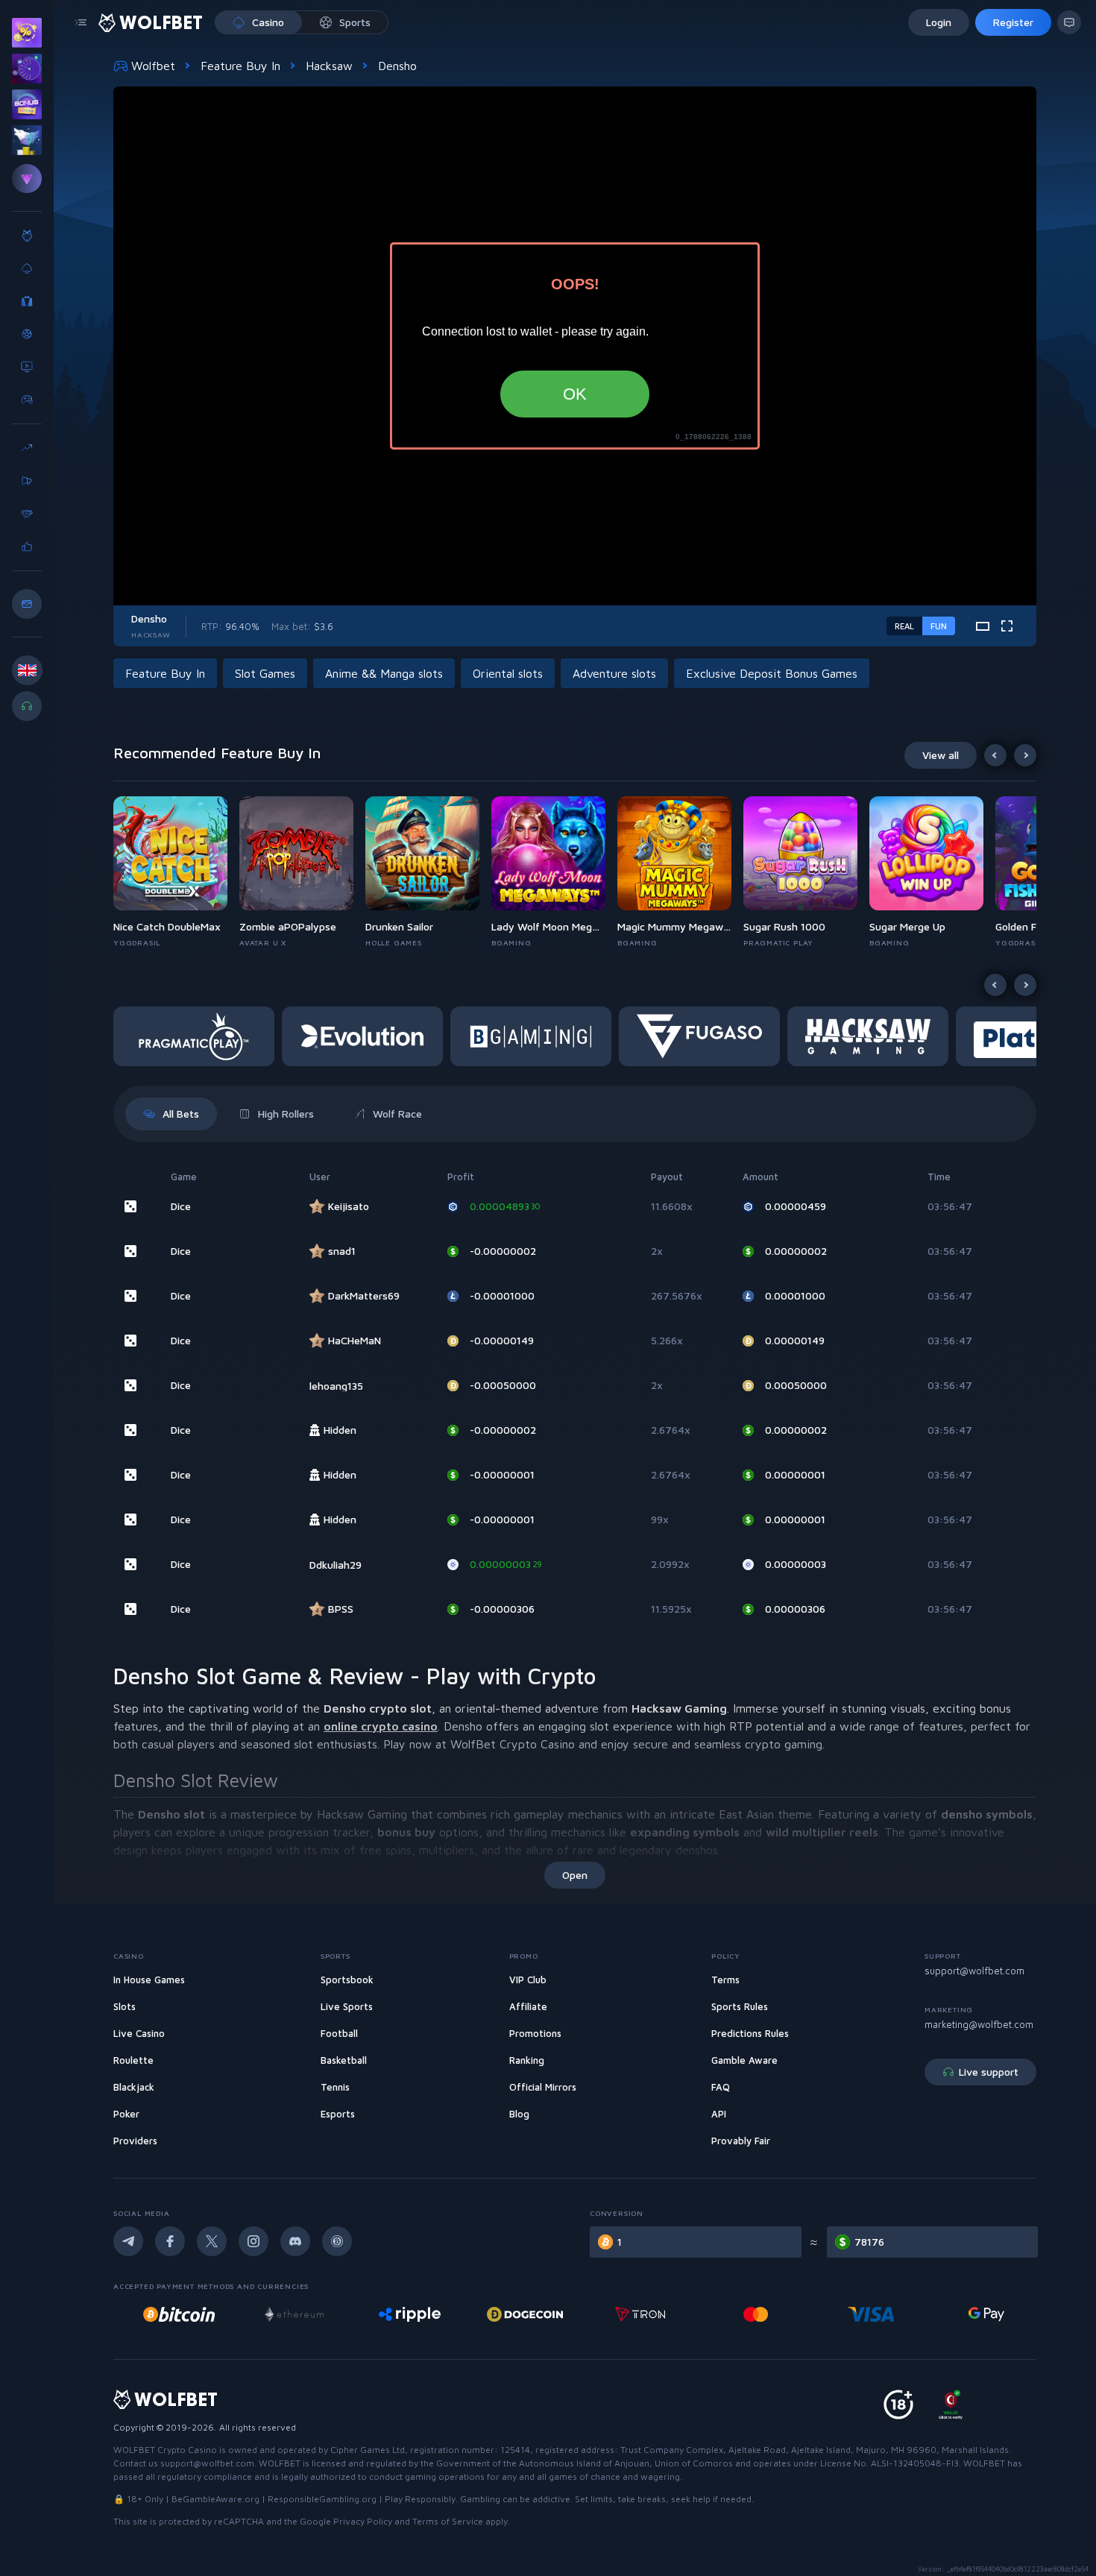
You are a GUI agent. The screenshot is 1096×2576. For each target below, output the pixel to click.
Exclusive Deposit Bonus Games (772, 673)
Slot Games (265, 673)
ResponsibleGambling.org (322, 2499)
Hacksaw (329, 66)
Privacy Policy (363, 2521)
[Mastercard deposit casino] (748, 2314)
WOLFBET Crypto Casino (165, 2450)
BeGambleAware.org (215, 2499)
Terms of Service (448, 2521)
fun (939, 626)
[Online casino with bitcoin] (171, 2314)
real (904, 626)
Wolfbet (153, 66)
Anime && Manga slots (384, 673)
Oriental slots (508, 673)
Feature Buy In (240, 66)
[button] (176, 872)
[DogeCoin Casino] (517, 2314)
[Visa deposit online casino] (863, 2314)
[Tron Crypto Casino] (633, 2314)
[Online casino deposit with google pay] (978, 2314)
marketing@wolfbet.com (979, 2024)
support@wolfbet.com (974, 1971)
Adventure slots (614, 673)
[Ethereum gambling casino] (286, 2314)
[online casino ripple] (401, 2314)
